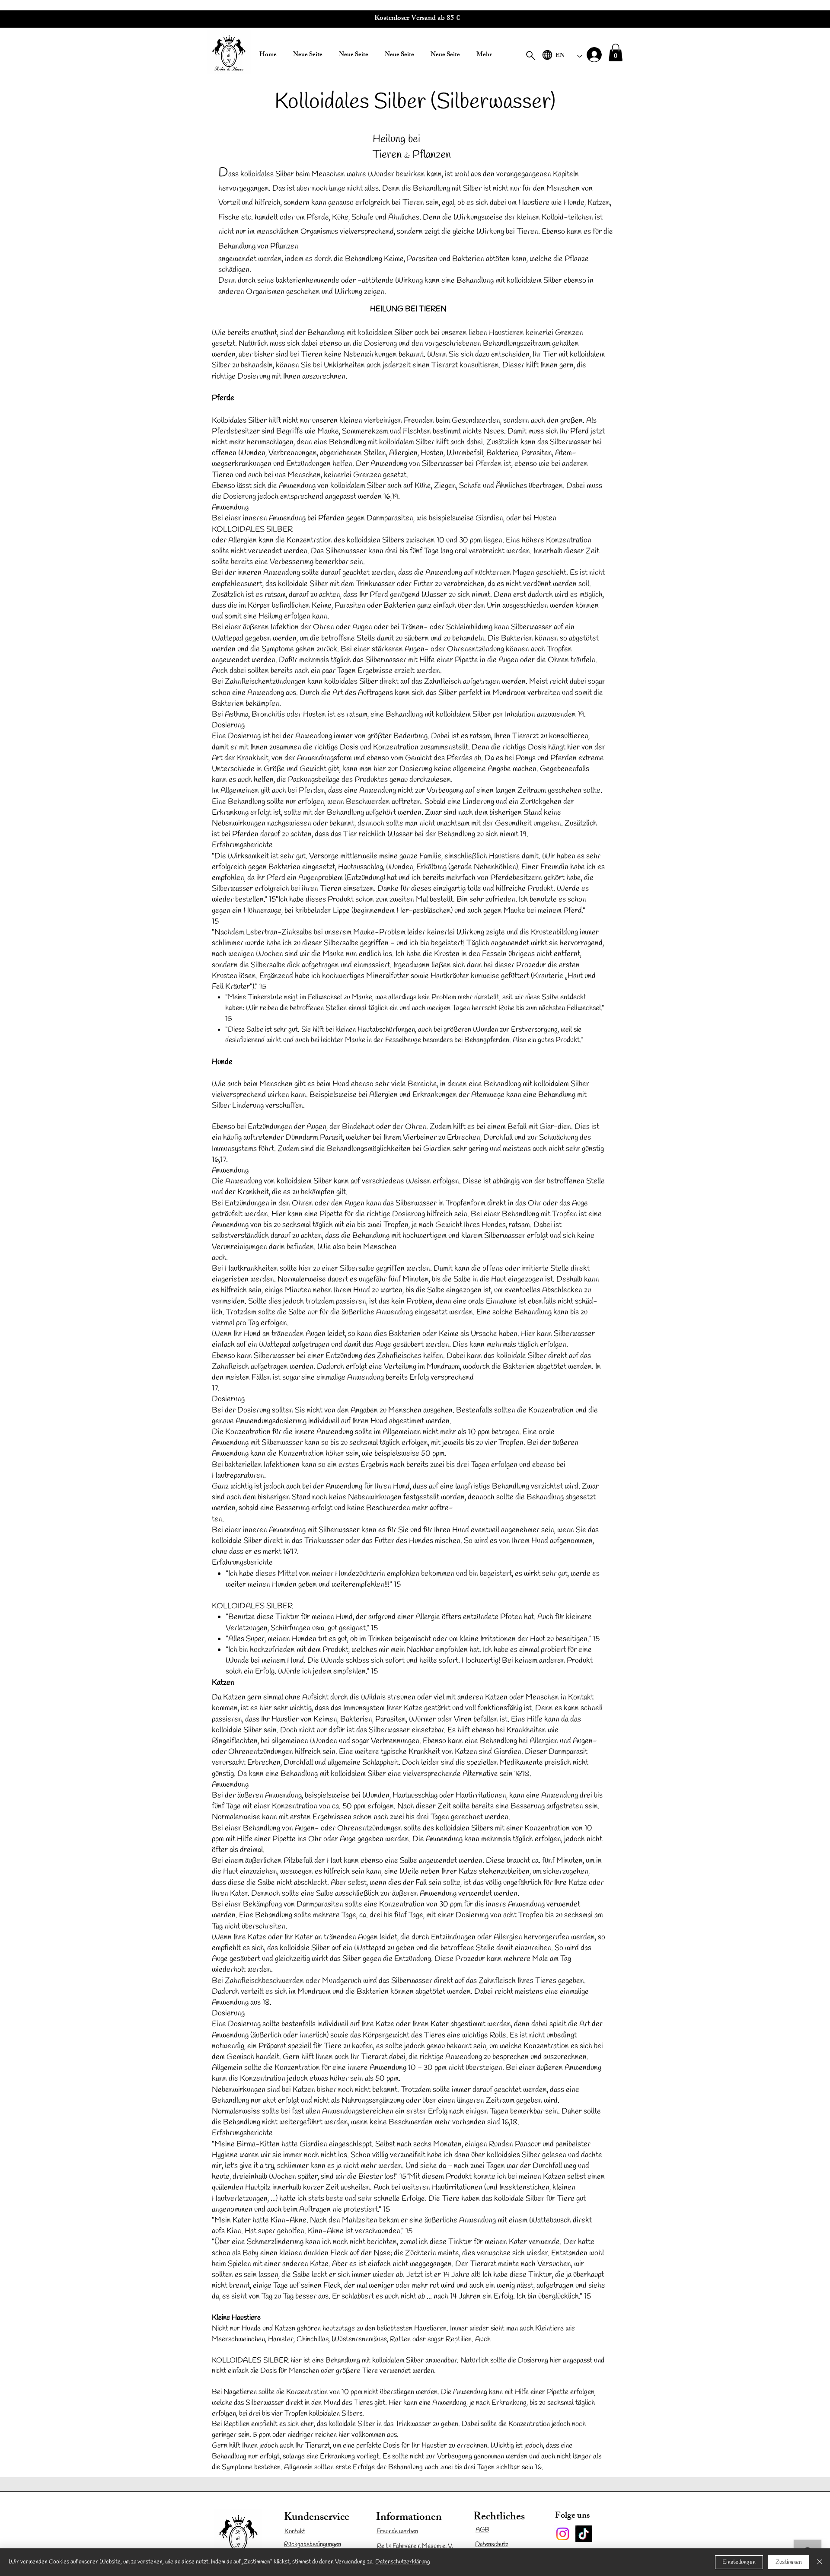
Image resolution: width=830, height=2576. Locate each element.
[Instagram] (563, 2534)
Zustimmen (789, 2562)
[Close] (820, 2562)
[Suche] (531, 56)
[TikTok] (584, 2534)
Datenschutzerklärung (403, 2562)
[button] (616, 53)
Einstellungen (739, 2562)
